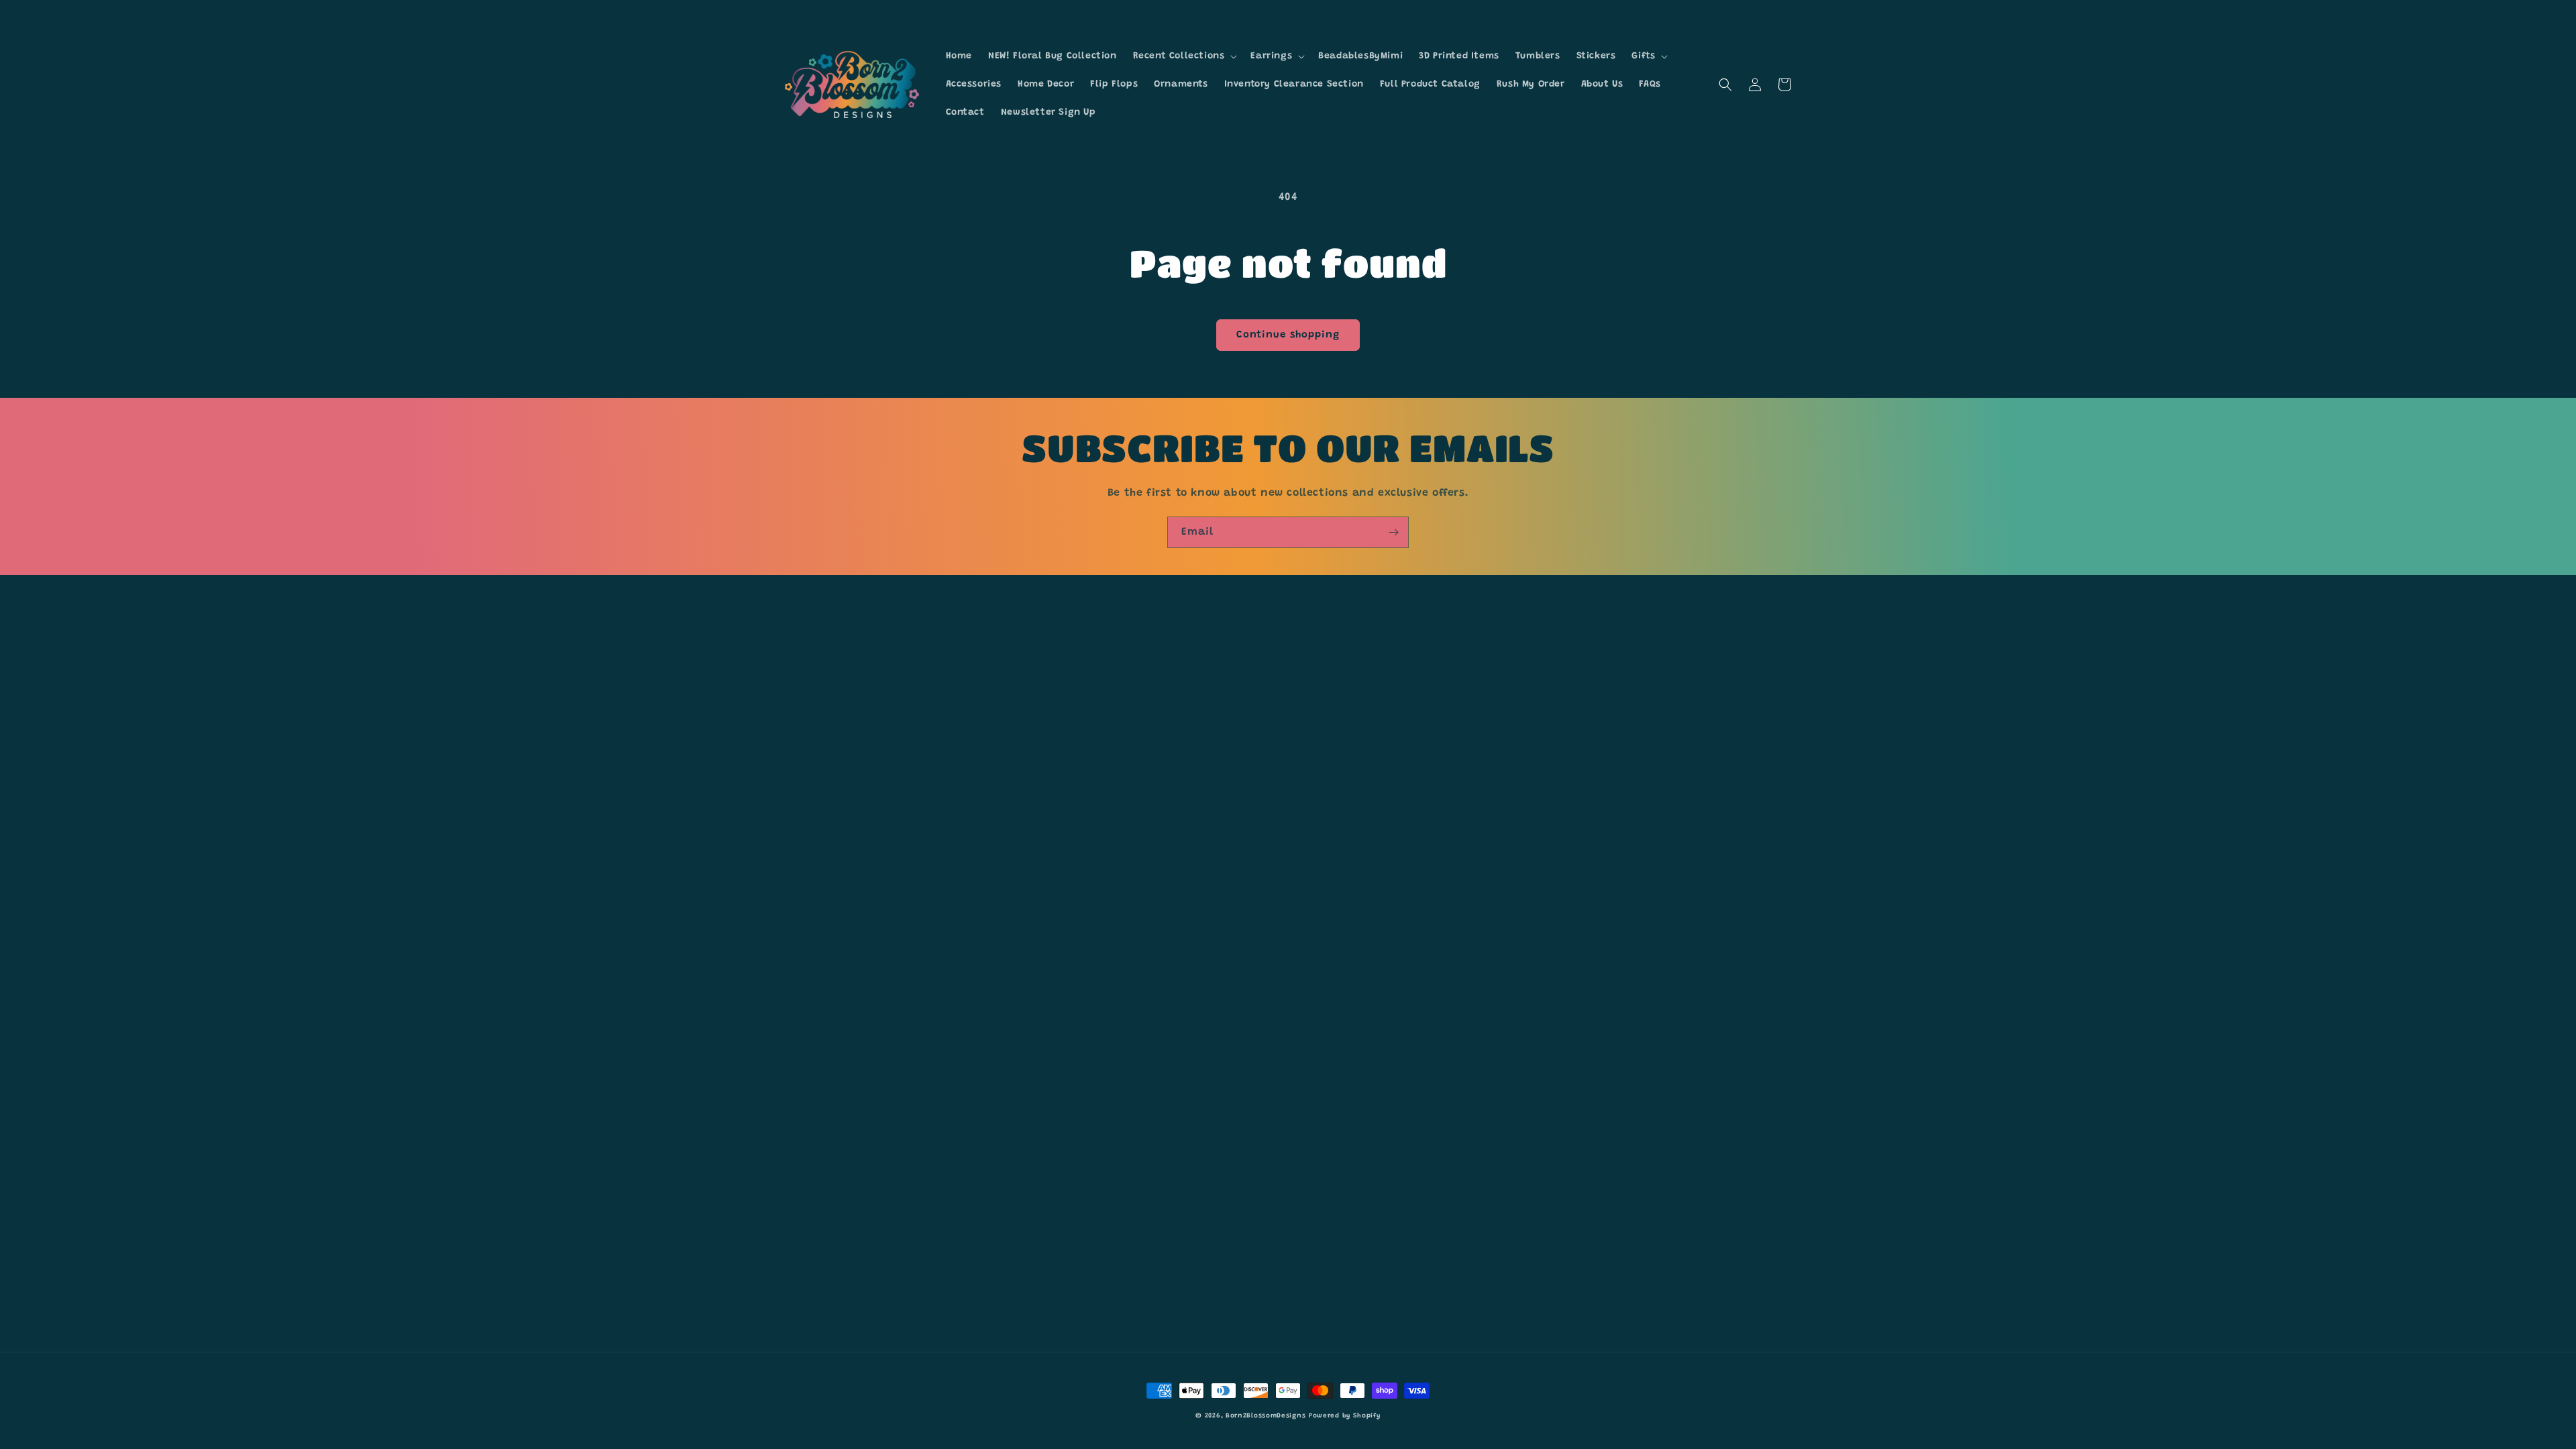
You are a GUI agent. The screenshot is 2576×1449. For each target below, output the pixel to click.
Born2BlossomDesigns (1266, 1416)
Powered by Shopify (1345, 1416)
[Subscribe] (1393, 532)
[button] (1184, 56)
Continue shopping (1288, 335)
